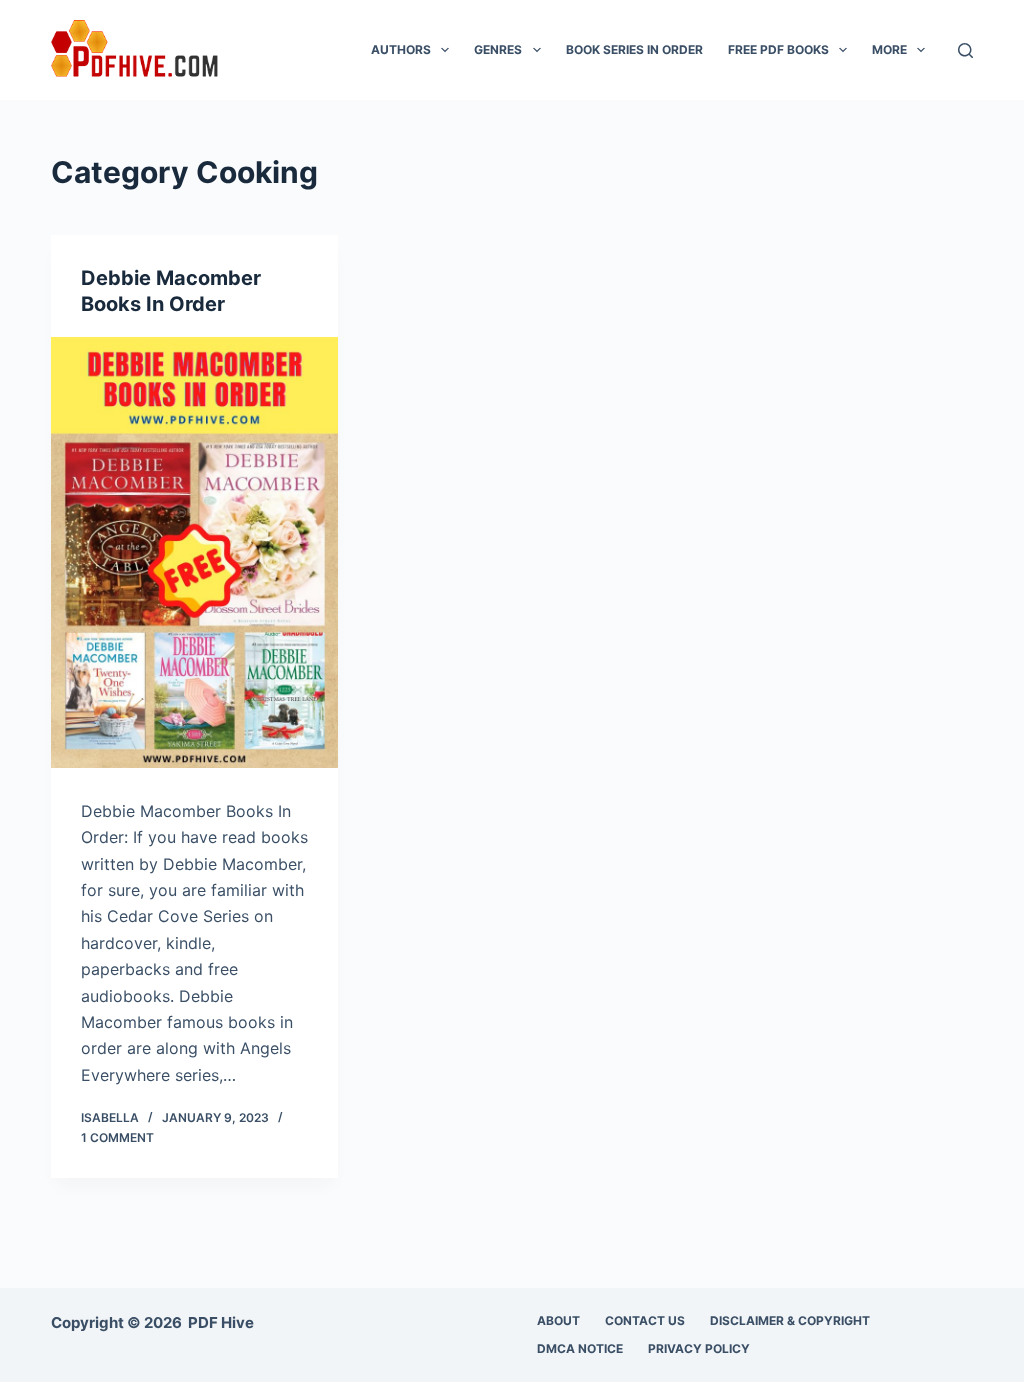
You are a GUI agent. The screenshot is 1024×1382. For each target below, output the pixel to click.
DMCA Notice (580, 1348)
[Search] (965, 50)
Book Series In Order (634, 49)
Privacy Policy (699, 1348)
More (889, 49)
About (558, 1320)
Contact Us (645, 1320)
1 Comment (117, 1137)
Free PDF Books (778, 49)
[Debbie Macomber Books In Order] (194, 552)
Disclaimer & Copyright (790, 1320)
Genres (498, 49)
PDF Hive (221, 1322)
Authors (401, 49)
